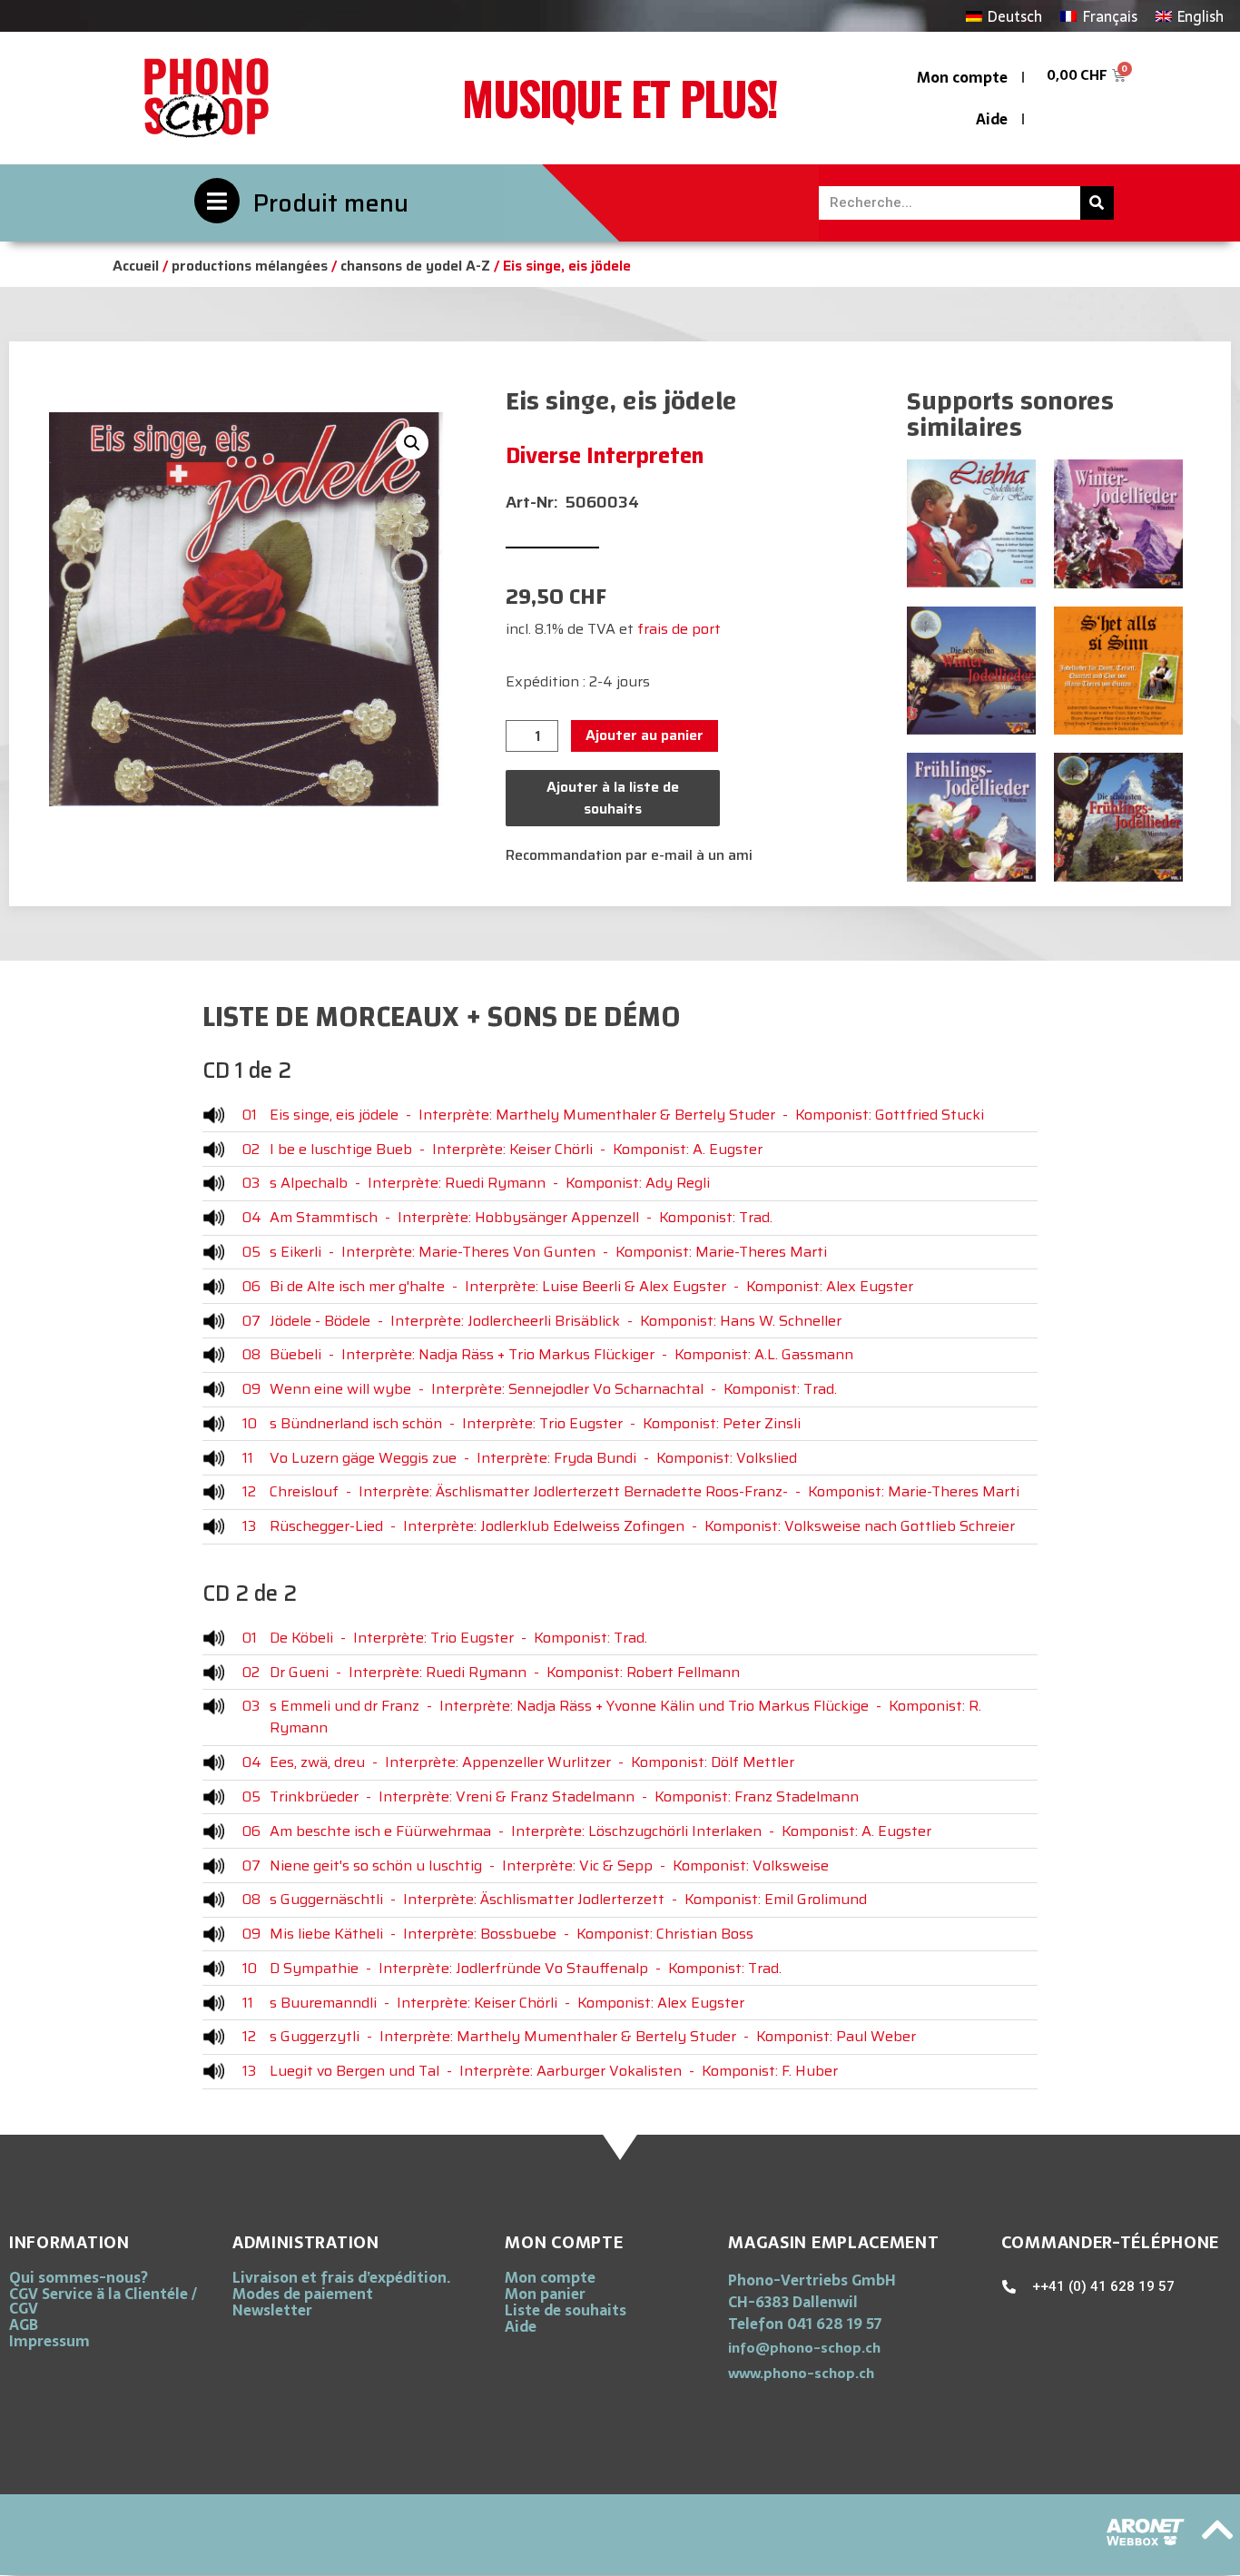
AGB (24, 2324)
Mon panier (545, 2294)
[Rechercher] (1097, 203)
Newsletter (272, 2310)
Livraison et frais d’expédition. (341, 2277)
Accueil (136, 266)
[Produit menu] (217, 201)
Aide (992, 119)
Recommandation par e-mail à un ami (629, 855)
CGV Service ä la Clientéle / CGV (103, 2301)
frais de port (679, 629)
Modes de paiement (303, 2294)
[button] (412, 443)
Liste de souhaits (566, 2310)
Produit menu (331, 203)
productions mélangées (250, 266)
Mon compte (962, 77)
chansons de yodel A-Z (415, 266)
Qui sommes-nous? (79, 2277)
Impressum (49, 2341)
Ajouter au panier (645, 735)
